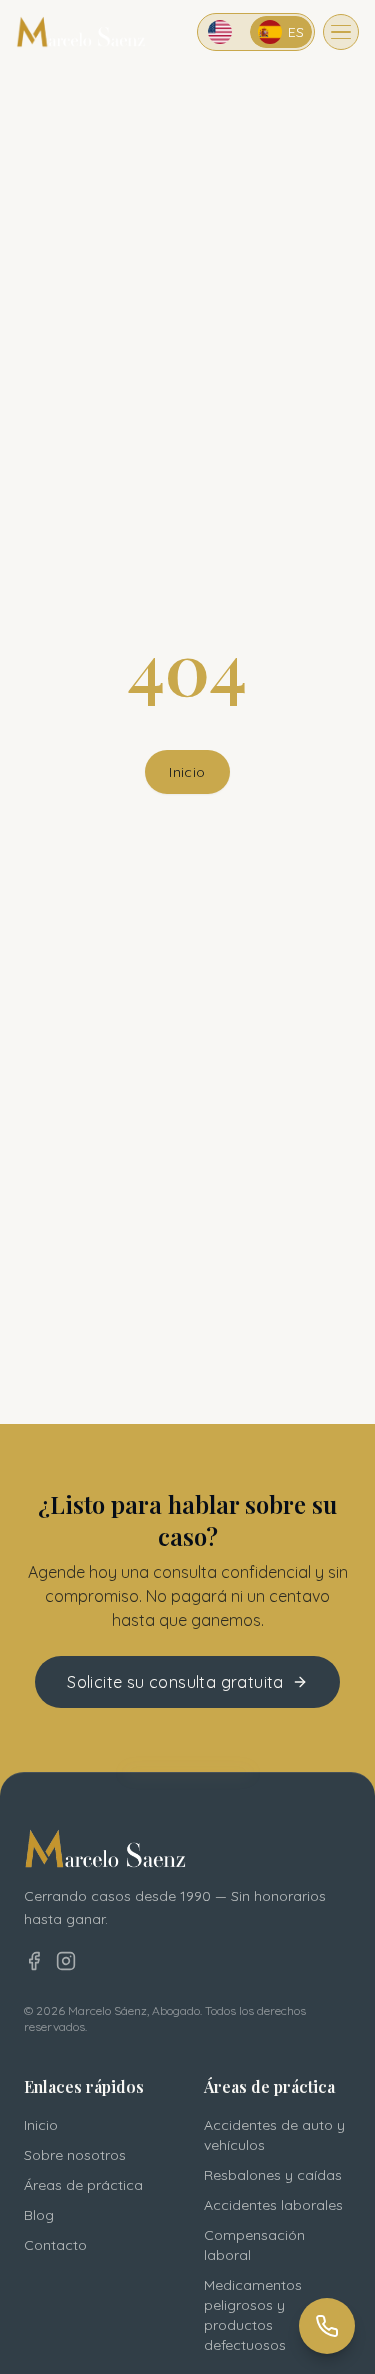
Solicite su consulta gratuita (175, 1682)
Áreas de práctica (83, 2185)
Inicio (187, 772)
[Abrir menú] (341, 32)
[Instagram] (66, 1961)
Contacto (55, 2245)
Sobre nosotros (75, 2155)
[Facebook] (34, 1961)
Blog (39, 2215)
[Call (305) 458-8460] (327, 2326)
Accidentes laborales (273, 2205)
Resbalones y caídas (273, 2175)
